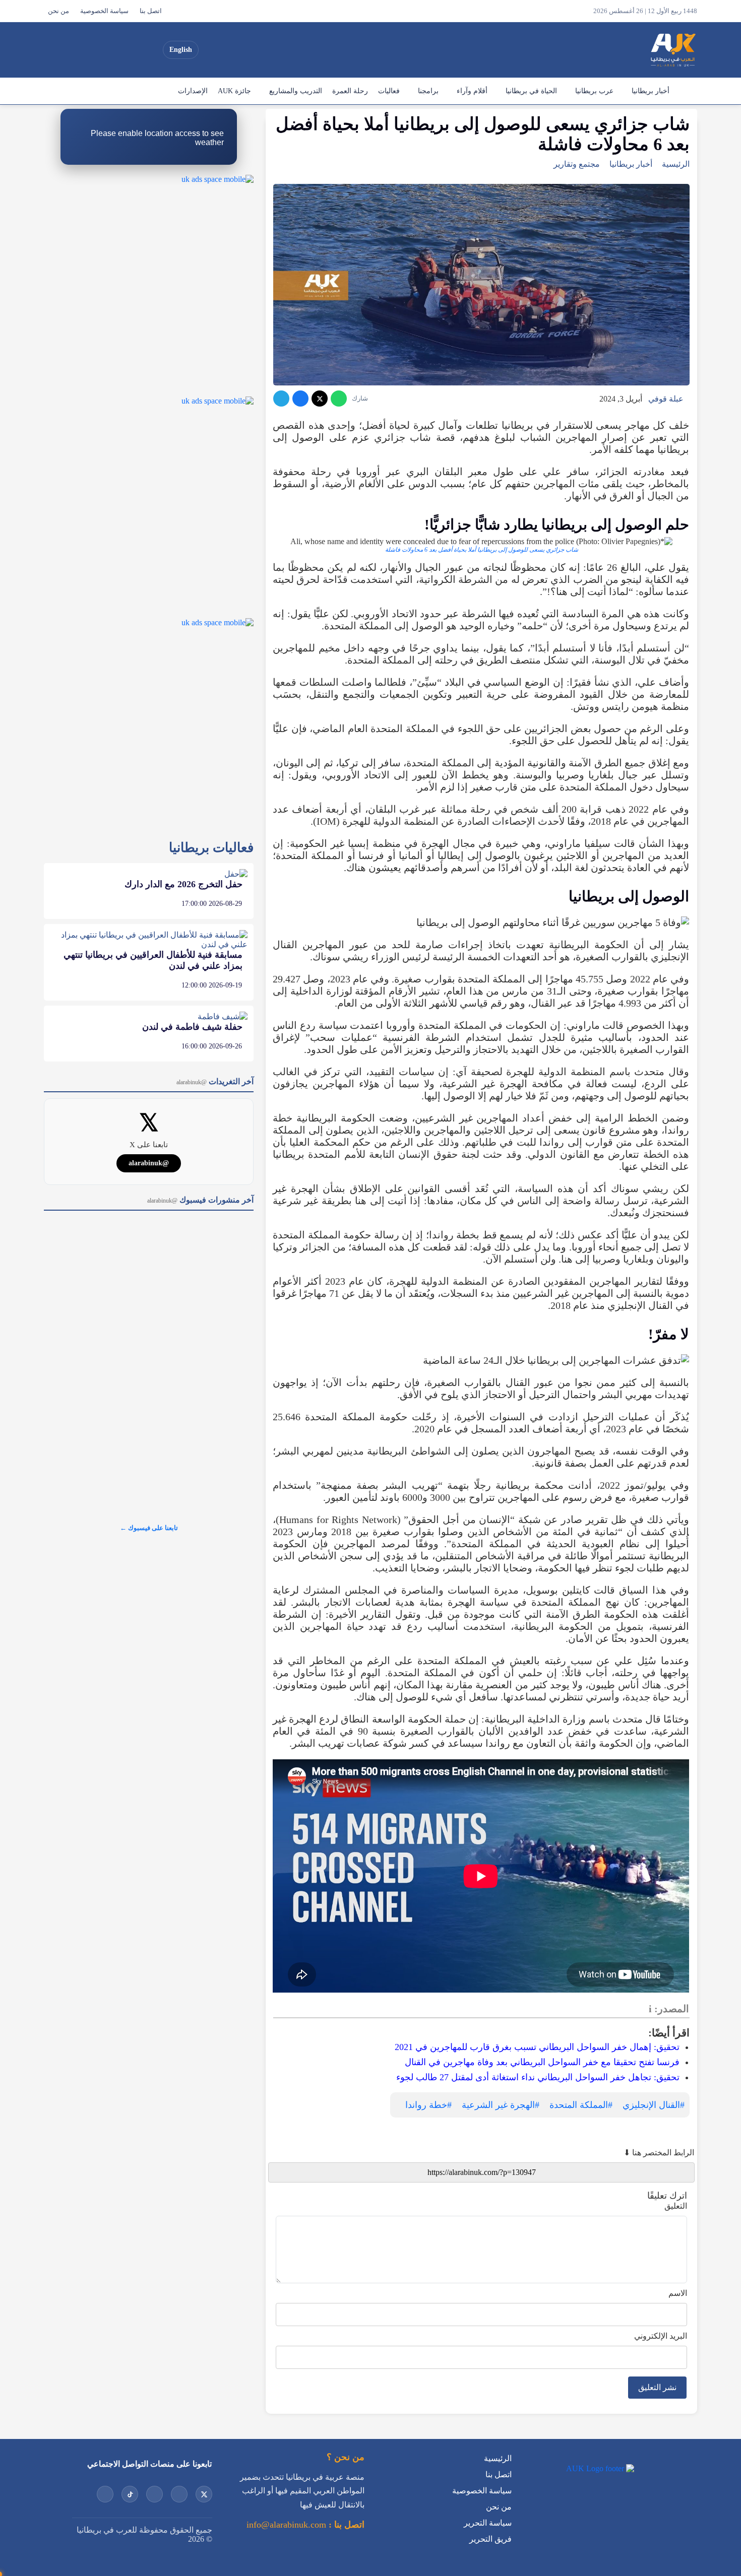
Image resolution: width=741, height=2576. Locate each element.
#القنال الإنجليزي (654, 2105)
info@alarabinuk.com (286, 2525)
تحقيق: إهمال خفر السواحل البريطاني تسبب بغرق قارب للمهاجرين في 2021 (537, 2047)
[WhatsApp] (339, 399)
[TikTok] (96, 50)
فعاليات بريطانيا (211, 848)
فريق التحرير (490, 2539)
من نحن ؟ (346, 2457)
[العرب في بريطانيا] (672, 50)
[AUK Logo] (599, 2468)
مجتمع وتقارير (577, 164)
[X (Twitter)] (150, 50)
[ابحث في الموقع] (54, 50)
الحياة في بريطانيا (531, 91)
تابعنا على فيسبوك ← (149, 1528)
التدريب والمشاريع (296, 91)
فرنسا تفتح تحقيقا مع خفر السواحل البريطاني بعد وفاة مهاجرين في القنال (542, 2062)
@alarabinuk (149, 1163)
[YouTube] (132, 50)
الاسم (678, 2293)
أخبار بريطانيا (651, 91)
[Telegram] (281, 399)
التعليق (676, 2206)
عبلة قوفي (666, 399)
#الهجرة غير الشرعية (501, 2105)
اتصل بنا (151, 11)
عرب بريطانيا (594, 91)
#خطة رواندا (428, 2105)
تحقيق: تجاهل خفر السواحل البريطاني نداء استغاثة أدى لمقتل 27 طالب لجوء (538, 2077)
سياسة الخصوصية (104, 11)
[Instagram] (114, 50)
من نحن (58, 11)
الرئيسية (686, 91)
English (181, 50)
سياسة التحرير (488, 2523)
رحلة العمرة (350, 91)
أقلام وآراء (472, 91)
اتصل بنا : (345, 2525)
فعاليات (389, 91)
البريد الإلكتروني (661, 2336)
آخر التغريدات (215, 1081)
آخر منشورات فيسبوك (200, 1200)
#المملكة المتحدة (581, 2105)
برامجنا (428, 91)
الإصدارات (193, 91)
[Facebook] (78, 50)
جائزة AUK (234, 91)
